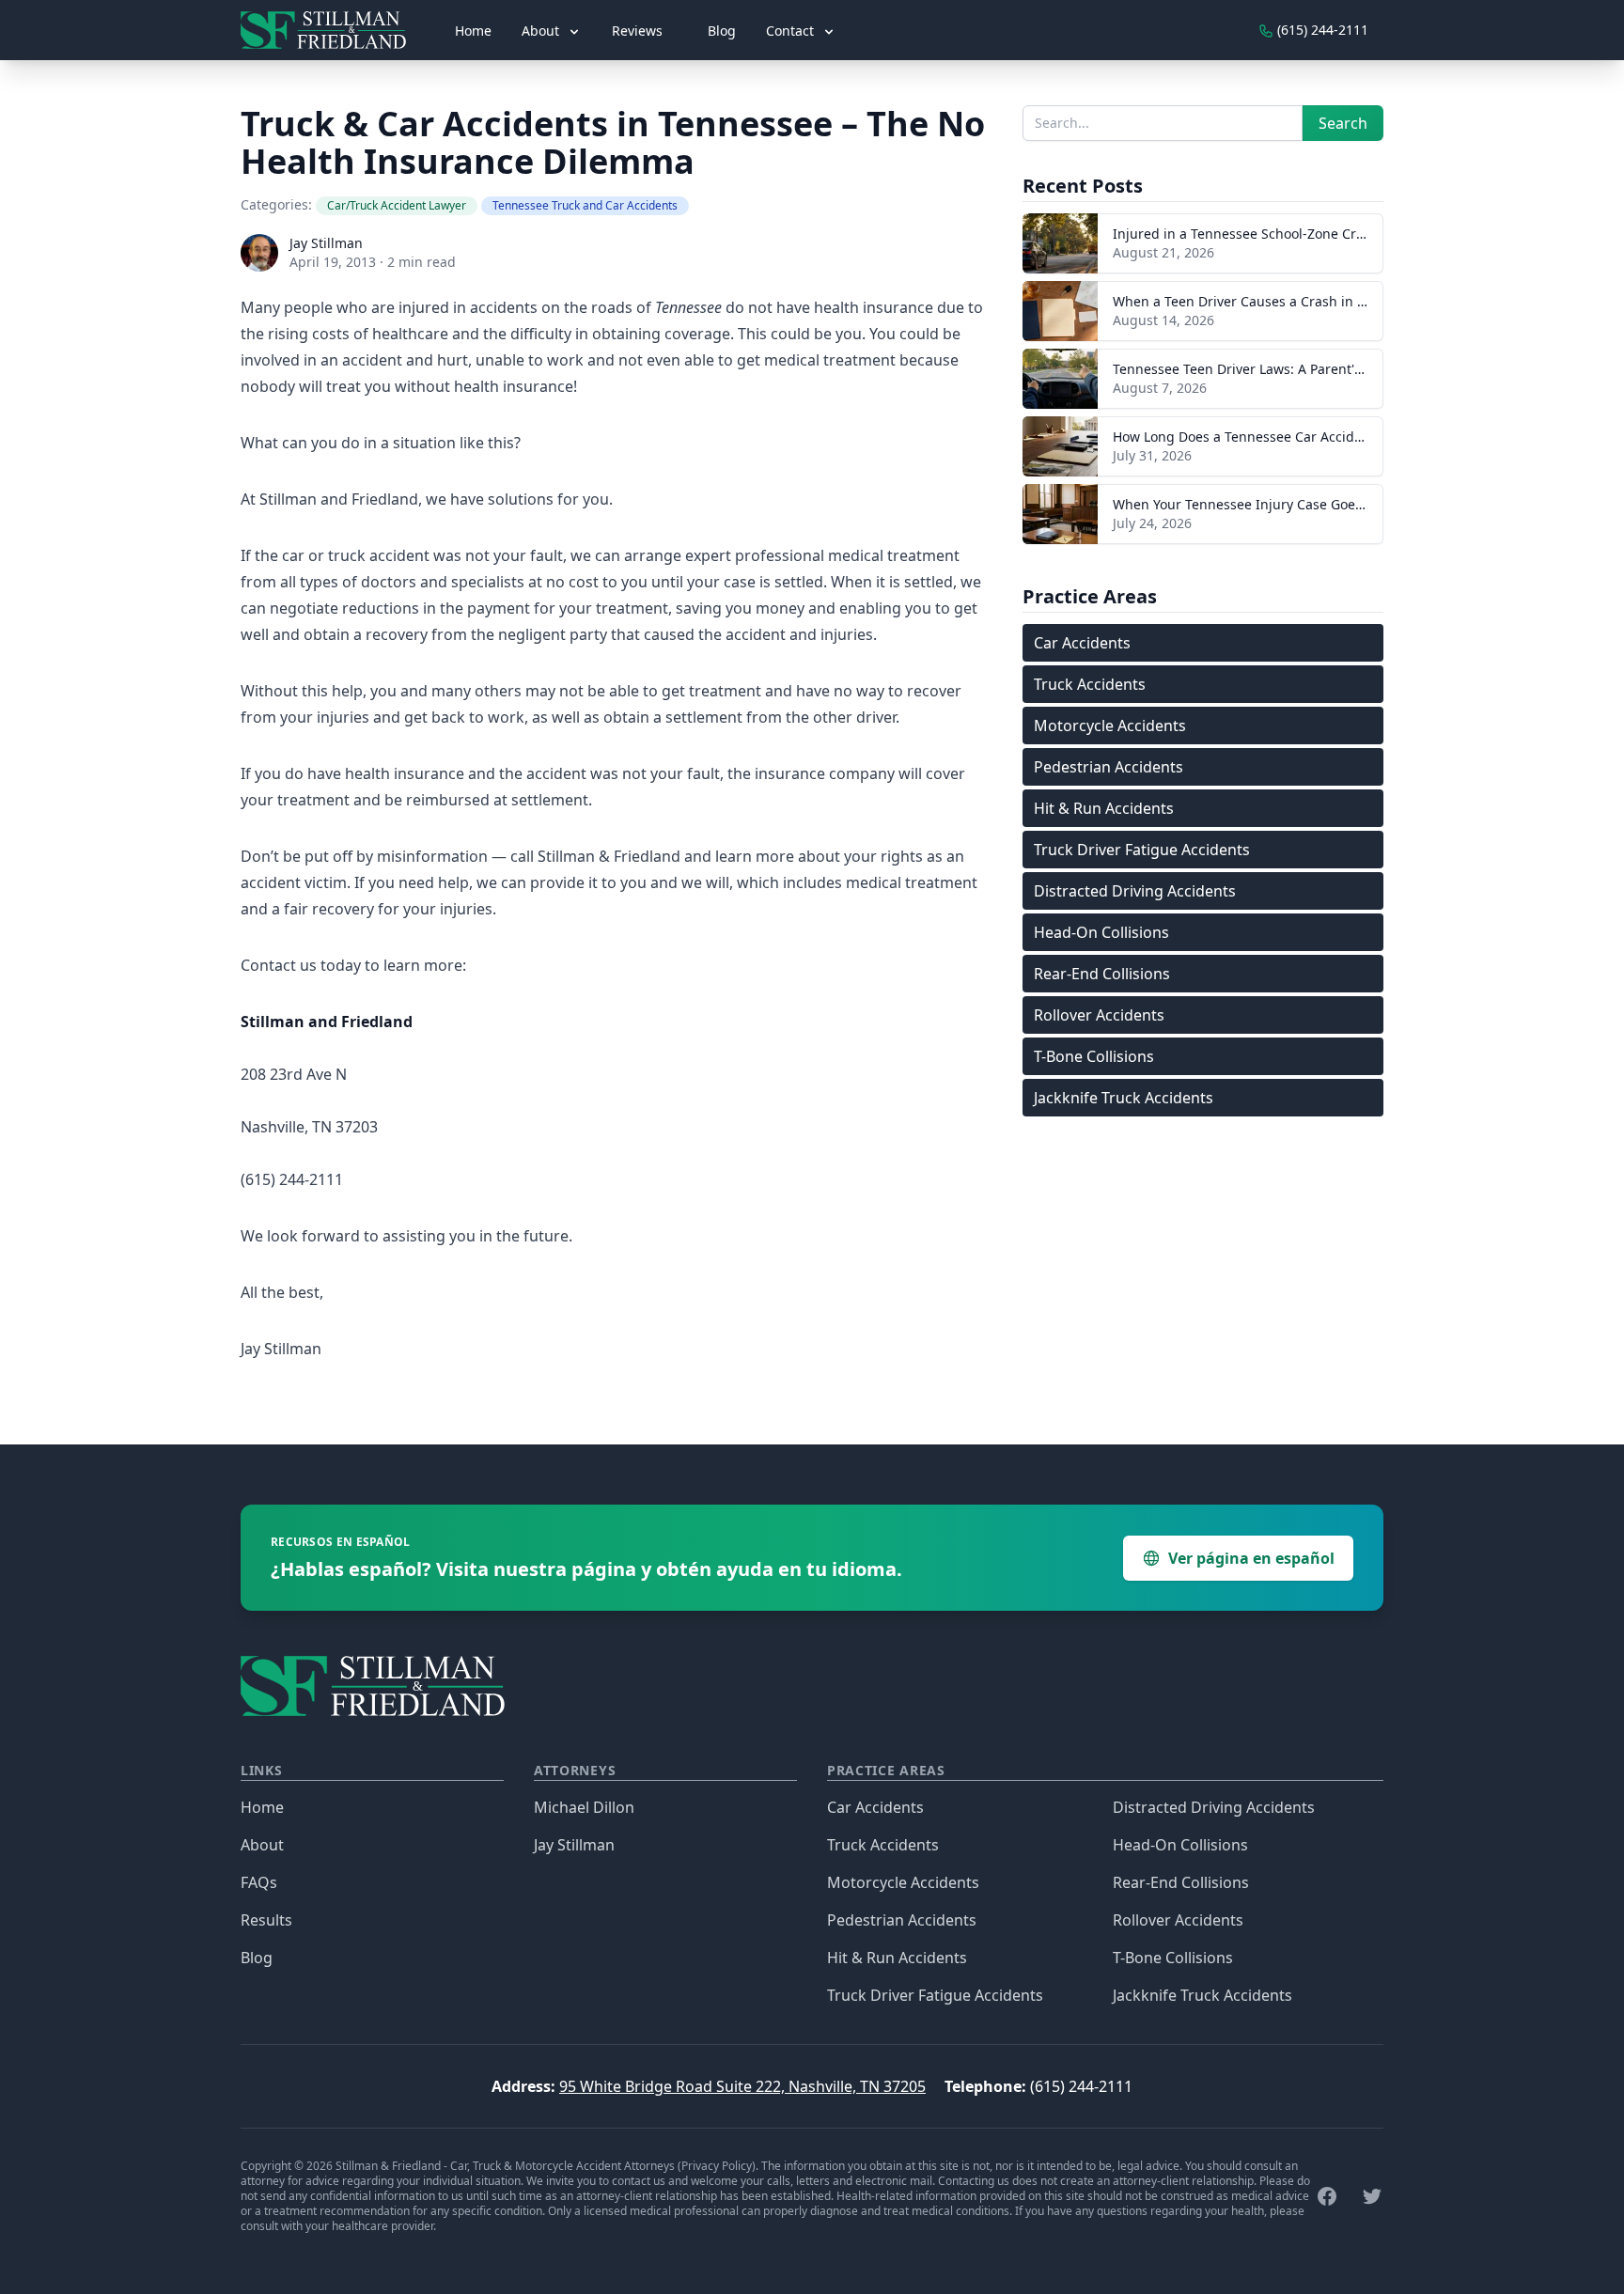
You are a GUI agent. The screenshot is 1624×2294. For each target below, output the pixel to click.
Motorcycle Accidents (1110, 726)
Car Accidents (1082, 643)
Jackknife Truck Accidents (1124, 1098)
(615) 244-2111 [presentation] (1321, 30)
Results (266, 1920)
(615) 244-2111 (1081, 2086)
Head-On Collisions (1101, 932)
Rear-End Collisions (1102, 974)
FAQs (259, 1882)
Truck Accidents (1090, 684)
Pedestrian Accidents (1109, 767)
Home (473, 31)
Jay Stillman (326, 243)
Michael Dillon (584, 1807)
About (262, 1845)
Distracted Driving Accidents (1135, 891)
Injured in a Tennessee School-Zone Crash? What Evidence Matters (1323, 234)
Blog (722, 31)
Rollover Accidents (1099, 1015)
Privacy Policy (717, 2166)
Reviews (637, 31)
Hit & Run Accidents (1104, 808)
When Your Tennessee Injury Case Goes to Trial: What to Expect (1312, 504)
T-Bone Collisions (1094, 1056)
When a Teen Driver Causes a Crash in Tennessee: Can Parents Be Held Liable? (1360, 301)
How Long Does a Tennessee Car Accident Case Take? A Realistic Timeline (1343, 437)
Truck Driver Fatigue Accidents (1142, 850)
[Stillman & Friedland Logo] (331, 30)
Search (1343, 123)
